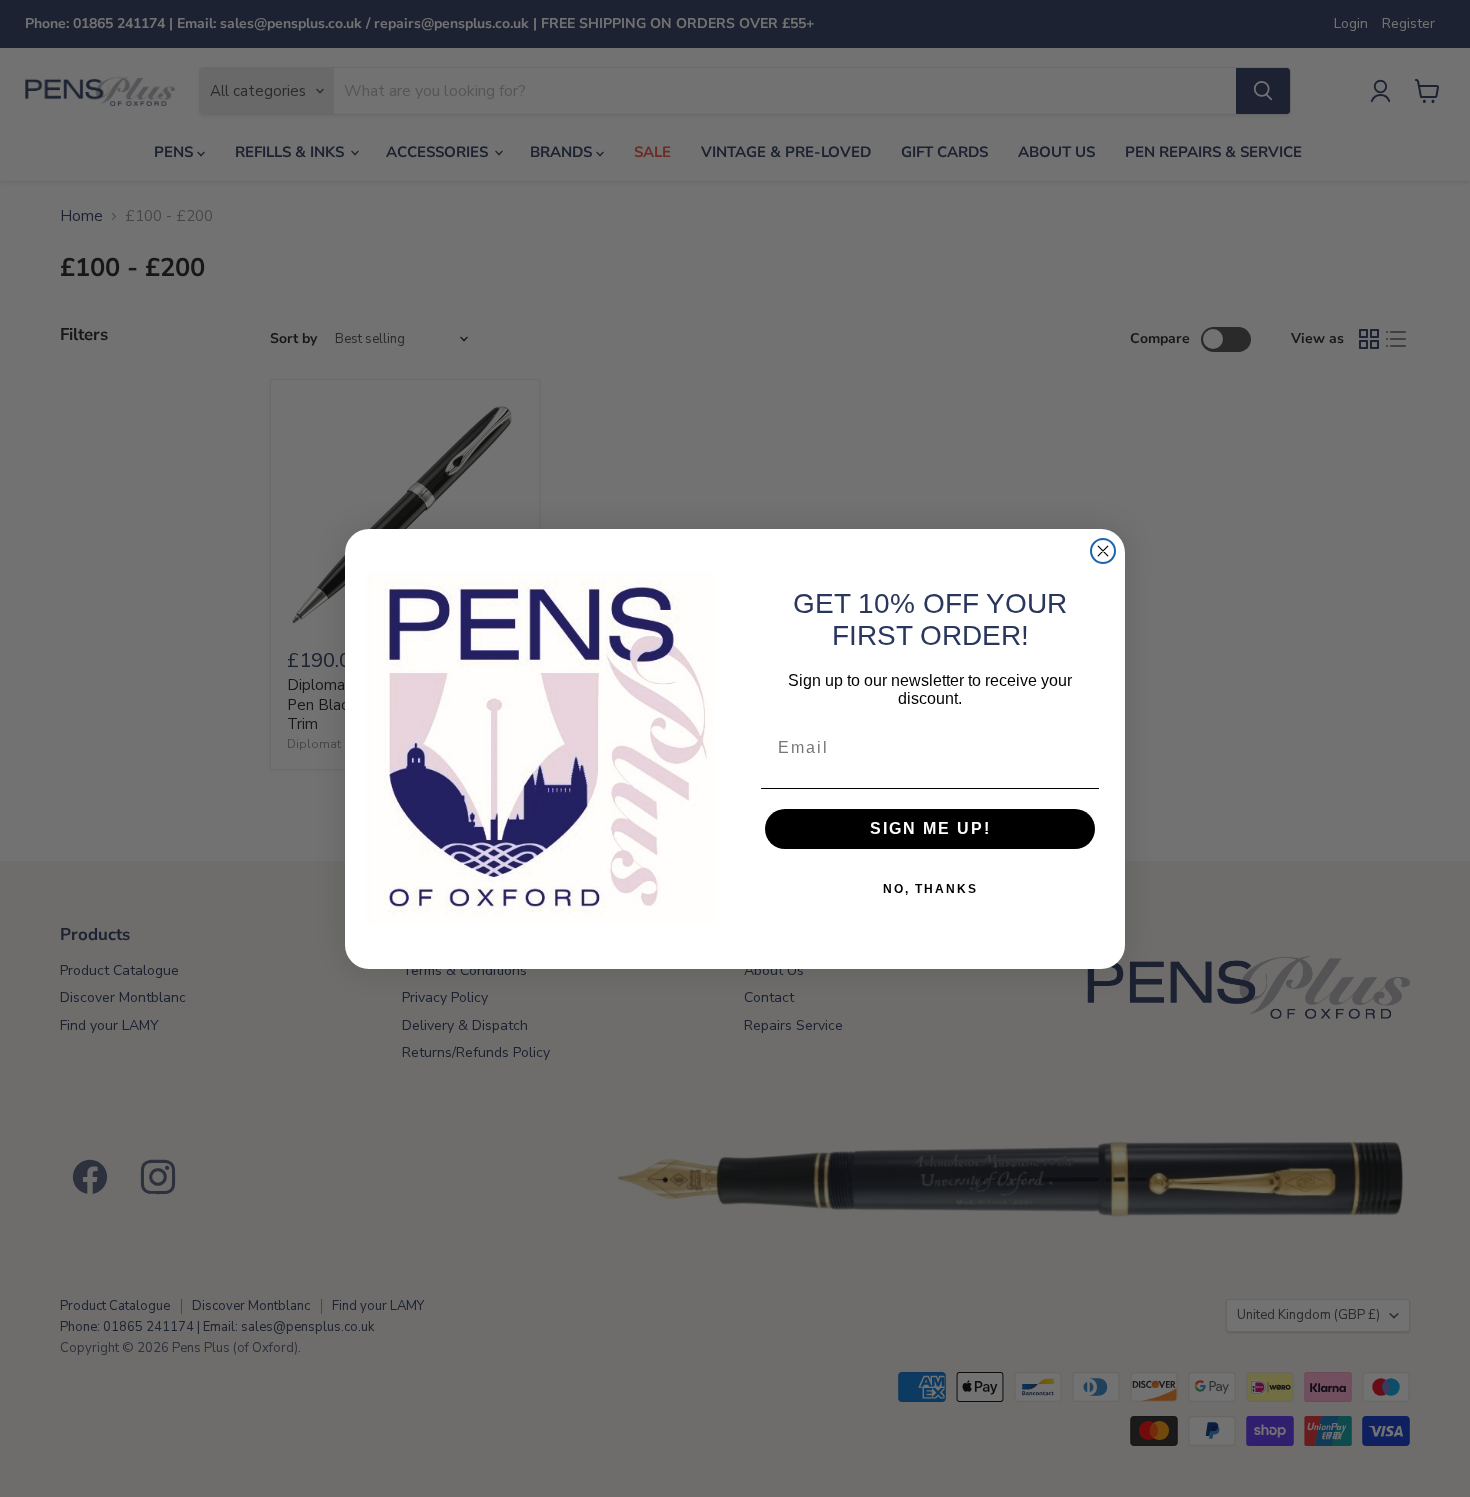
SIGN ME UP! (930, 828)
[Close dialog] (1103, 551)
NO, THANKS (930, 889)
